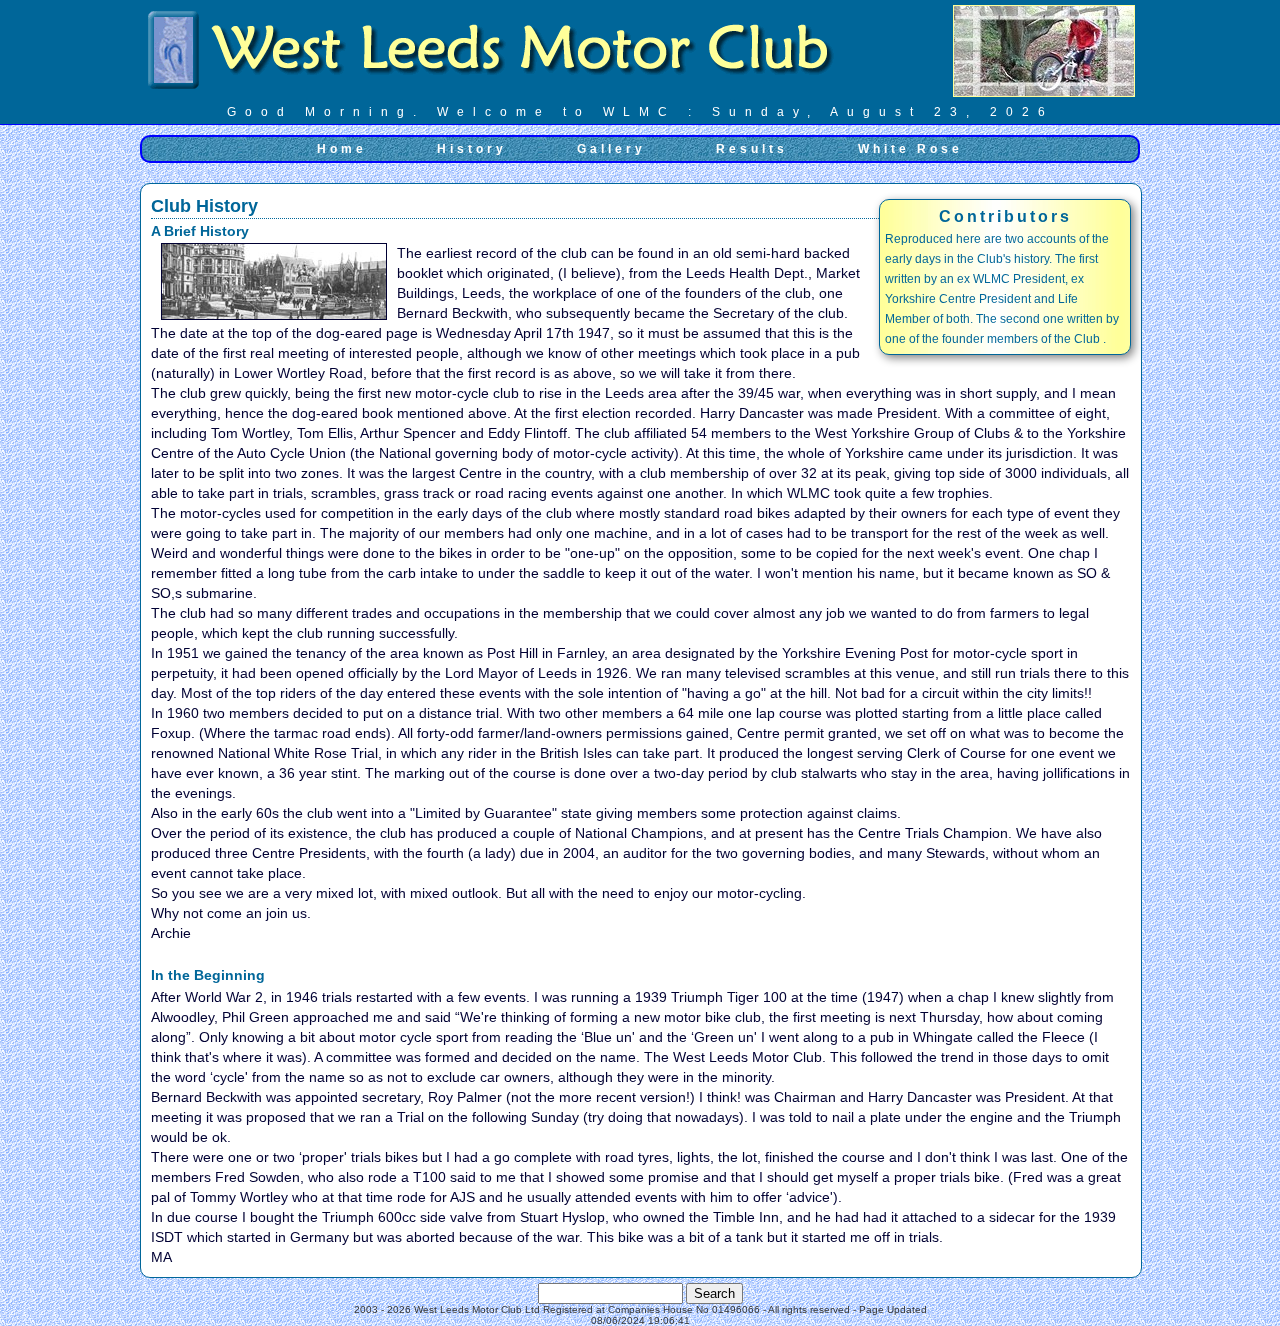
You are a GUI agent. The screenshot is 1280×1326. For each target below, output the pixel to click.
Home (342, 149)
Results (752, 149)
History (472, 149)
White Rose (910, 149)
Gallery (611, 149)
